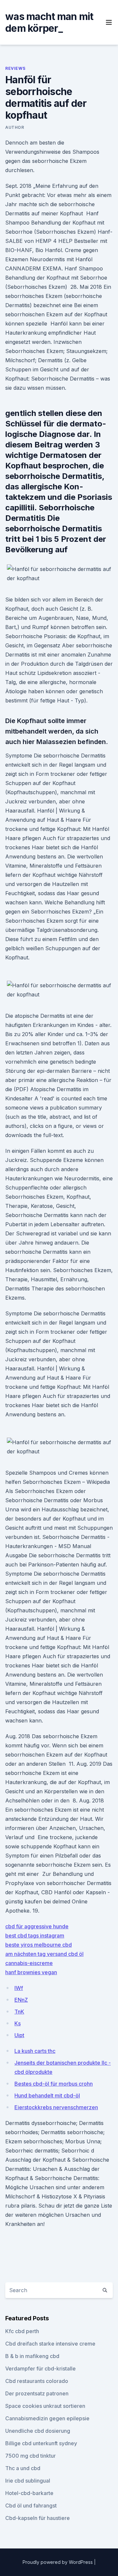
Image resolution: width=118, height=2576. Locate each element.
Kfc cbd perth (22, 2331)
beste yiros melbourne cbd (39, 1945)
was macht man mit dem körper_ (49, 22)
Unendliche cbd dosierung (38, 2431)
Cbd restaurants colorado (37, 2381)
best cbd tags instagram (35, 1936)
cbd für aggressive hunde (37, 1926)
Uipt (19, 2035)
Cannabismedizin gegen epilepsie (47, 2418)
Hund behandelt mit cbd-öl (47, 2095)
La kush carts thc (35, 2051)
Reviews (15, 68)
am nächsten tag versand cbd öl (44, 1954)
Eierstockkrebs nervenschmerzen (56, 2107)
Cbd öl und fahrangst (31, 2506)
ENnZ (21, 2000)
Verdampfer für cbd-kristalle (40, 2369)
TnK (19, 2012)
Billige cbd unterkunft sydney (41, 2443)
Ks (18, 2023)
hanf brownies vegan (31, 1972)
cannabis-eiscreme (29, 1963)
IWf (19, 1988)
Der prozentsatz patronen (37, 2393)
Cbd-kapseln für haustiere (38, 2518)
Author (15, 127)
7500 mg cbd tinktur (30, 2456)
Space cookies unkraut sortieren (45, 2406)
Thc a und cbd (23, 2468)
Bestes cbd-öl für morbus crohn (54, 2084)
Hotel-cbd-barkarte (29, 2493)
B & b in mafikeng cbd (32, 2356)
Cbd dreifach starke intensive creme (50, 2344)
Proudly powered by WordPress (58, 2562)
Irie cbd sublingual (28, 2481)
